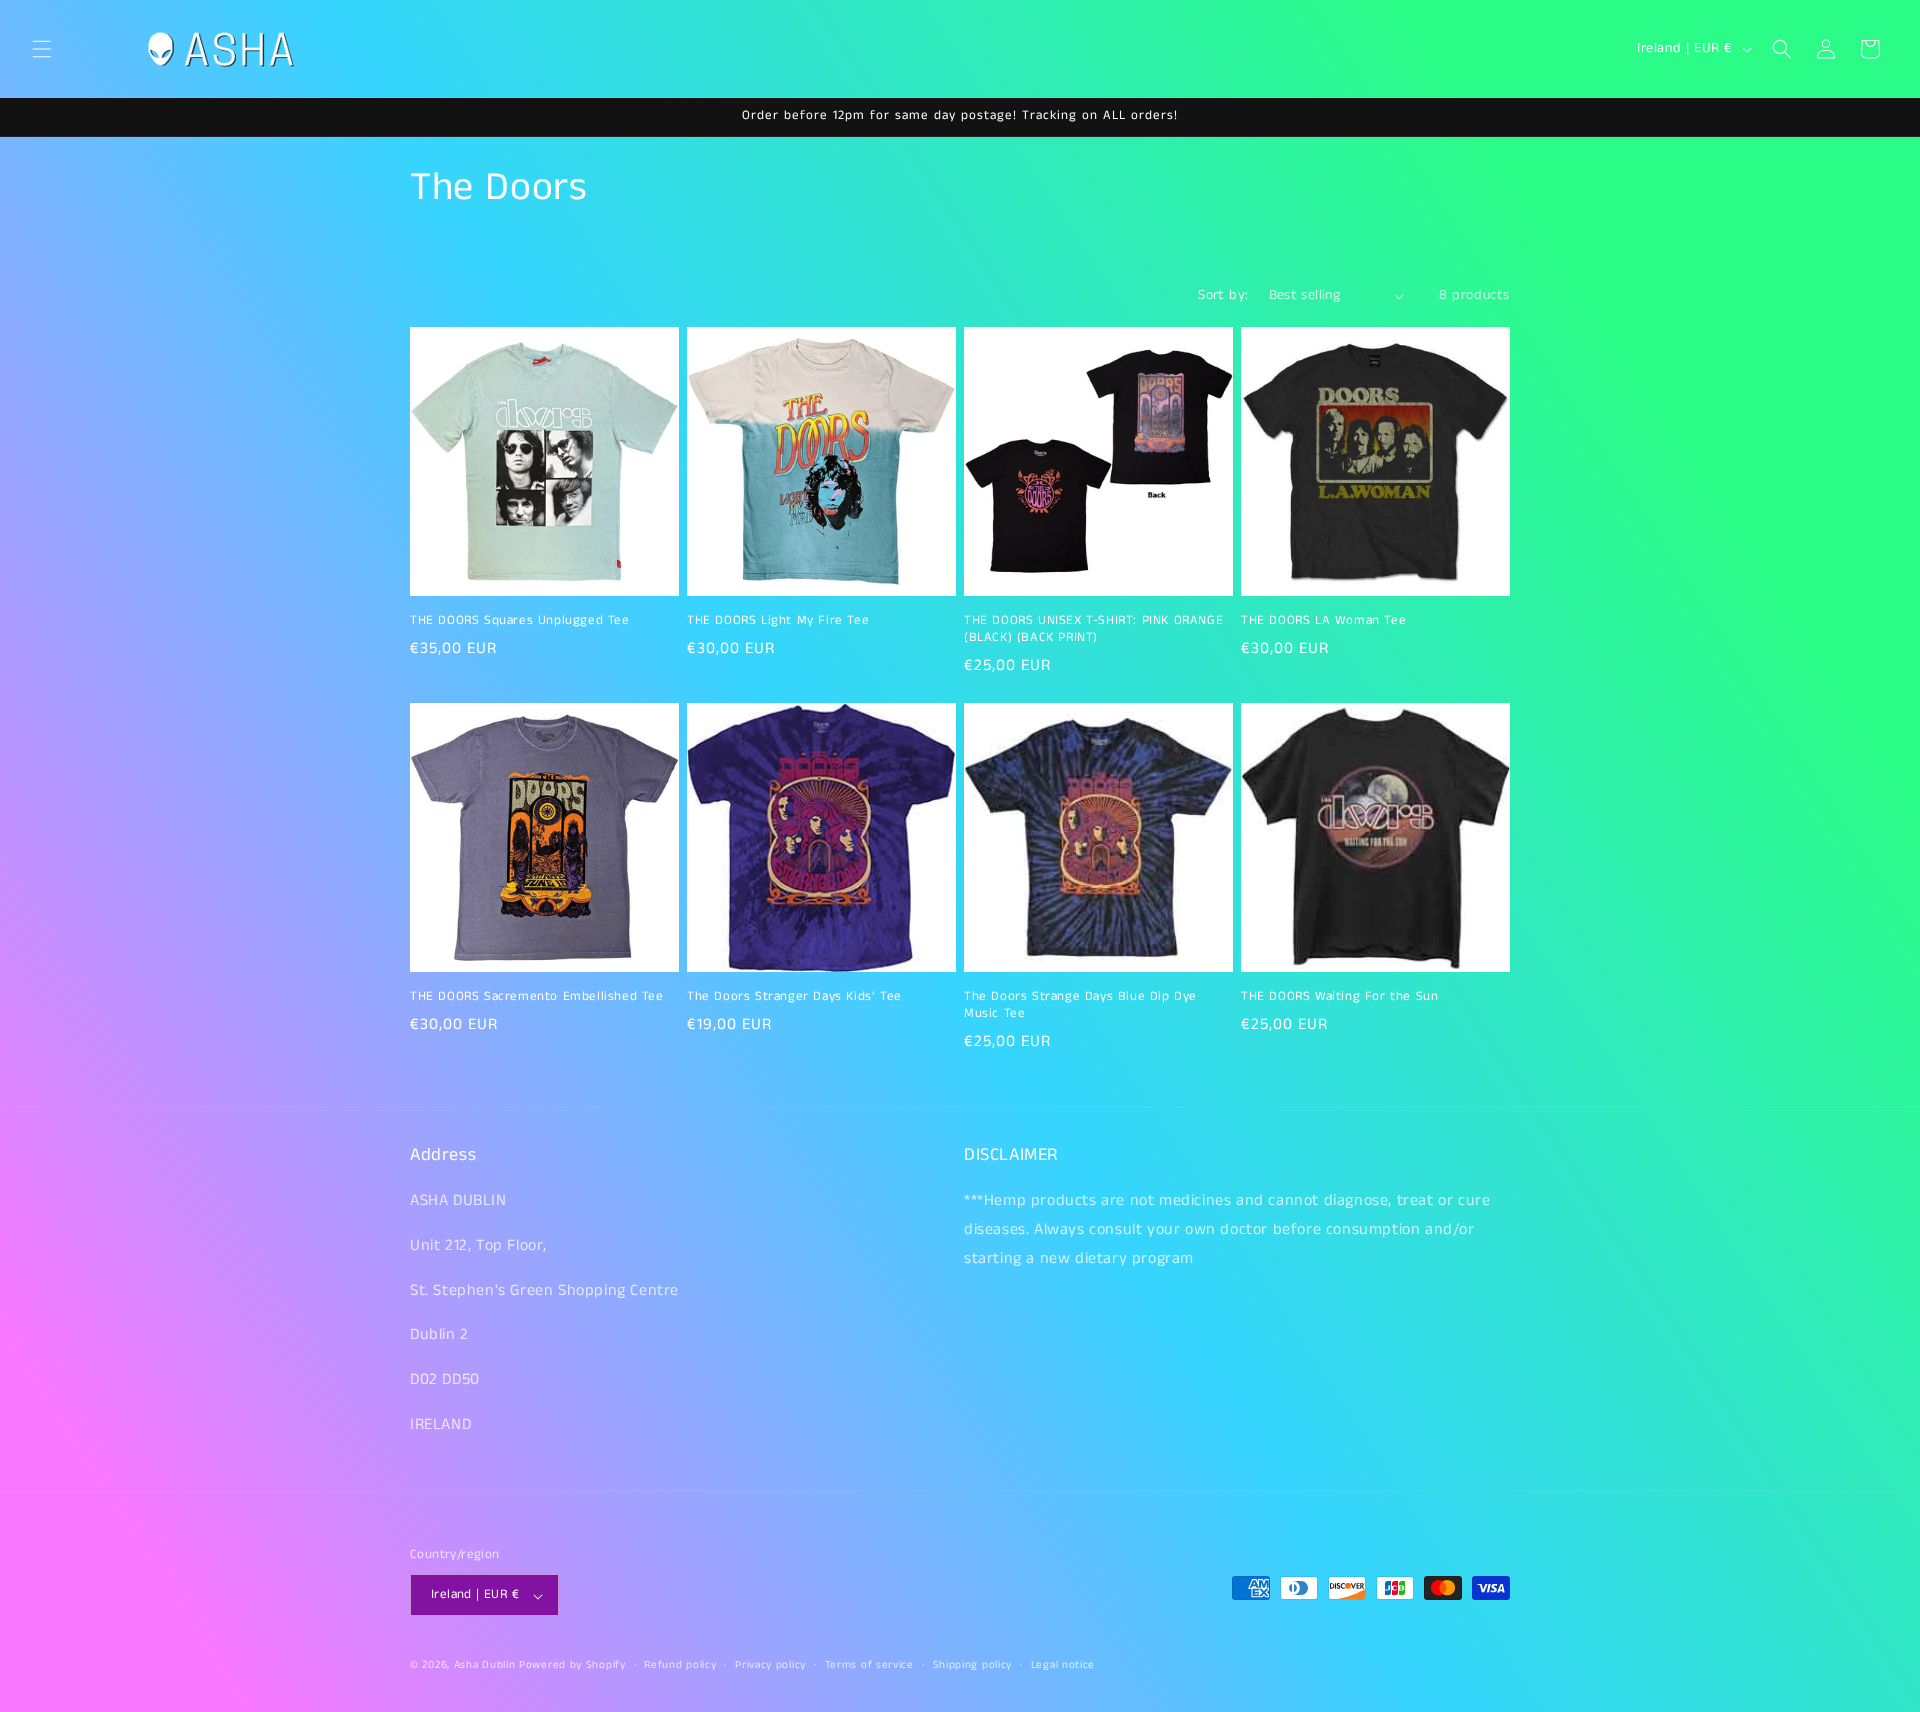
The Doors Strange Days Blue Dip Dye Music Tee (1080, 1006)
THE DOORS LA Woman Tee (1323, 621)
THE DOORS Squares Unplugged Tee (520, 621)
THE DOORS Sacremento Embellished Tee (537, 997)
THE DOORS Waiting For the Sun (1339, 997)
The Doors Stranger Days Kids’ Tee (794, 997)
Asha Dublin (485, 1666)
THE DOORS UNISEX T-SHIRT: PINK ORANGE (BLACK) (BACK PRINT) (1093, 630)
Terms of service (869, 1665)
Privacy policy (770, 1665)
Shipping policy (973, 1665)
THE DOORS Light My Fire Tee (778, 621)
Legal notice (1063, 1665)
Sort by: (1223, 295)
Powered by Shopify (572, 1666)
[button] (42, 49)
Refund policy (680, 1665)
